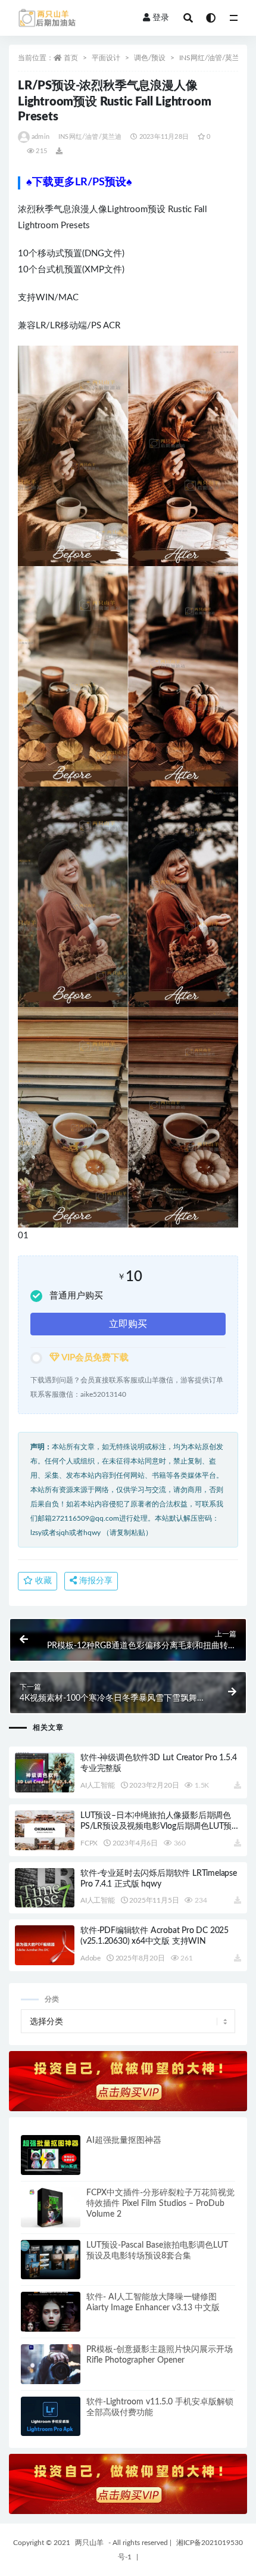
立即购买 (128, 1324)
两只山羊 (89, 2543)
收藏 (42, 1581)
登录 (161, 18)
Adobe (90, 1958)
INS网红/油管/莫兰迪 (213, 58)
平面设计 (106, 58)
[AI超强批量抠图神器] (51, 2155)
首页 (71, 58)
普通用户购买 (76, 1296)
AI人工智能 (98, 1785)
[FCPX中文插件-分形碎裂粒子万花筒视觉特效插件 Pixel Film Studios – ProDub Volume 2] (51, 2207)
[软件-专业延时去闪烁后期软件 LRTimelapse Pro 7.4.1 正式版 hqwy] (45, 1888)
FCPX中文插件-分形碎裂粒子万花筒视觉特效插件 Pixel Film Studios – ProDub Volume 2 (160, 2204)
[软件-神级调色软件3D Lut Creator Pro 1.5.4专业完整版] (45, 1772)
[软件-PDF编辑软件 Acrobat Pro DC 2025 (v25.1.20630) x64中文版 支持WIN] (45, 1945)
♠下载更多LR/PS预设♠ (79, 182)
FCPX (89, 1843)
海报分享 (95, 1581)
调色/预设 (150, 58)
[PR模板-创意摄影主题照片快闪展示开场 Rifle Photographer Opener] (51, 2364)
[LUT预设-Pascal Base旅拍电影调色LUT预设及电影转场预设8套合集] (51, 2260)
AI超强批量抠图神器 (124, 2140)
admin (40, 137)
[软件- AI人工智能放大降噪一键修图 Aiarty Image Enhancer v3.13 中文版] (51, 2312)
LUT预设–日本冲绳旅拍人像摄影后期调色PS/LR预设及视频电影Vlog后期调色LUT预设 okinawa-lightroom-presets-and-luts (160, 1826)
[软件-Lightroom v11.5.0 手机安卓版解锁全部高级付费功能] (51, 2417)
